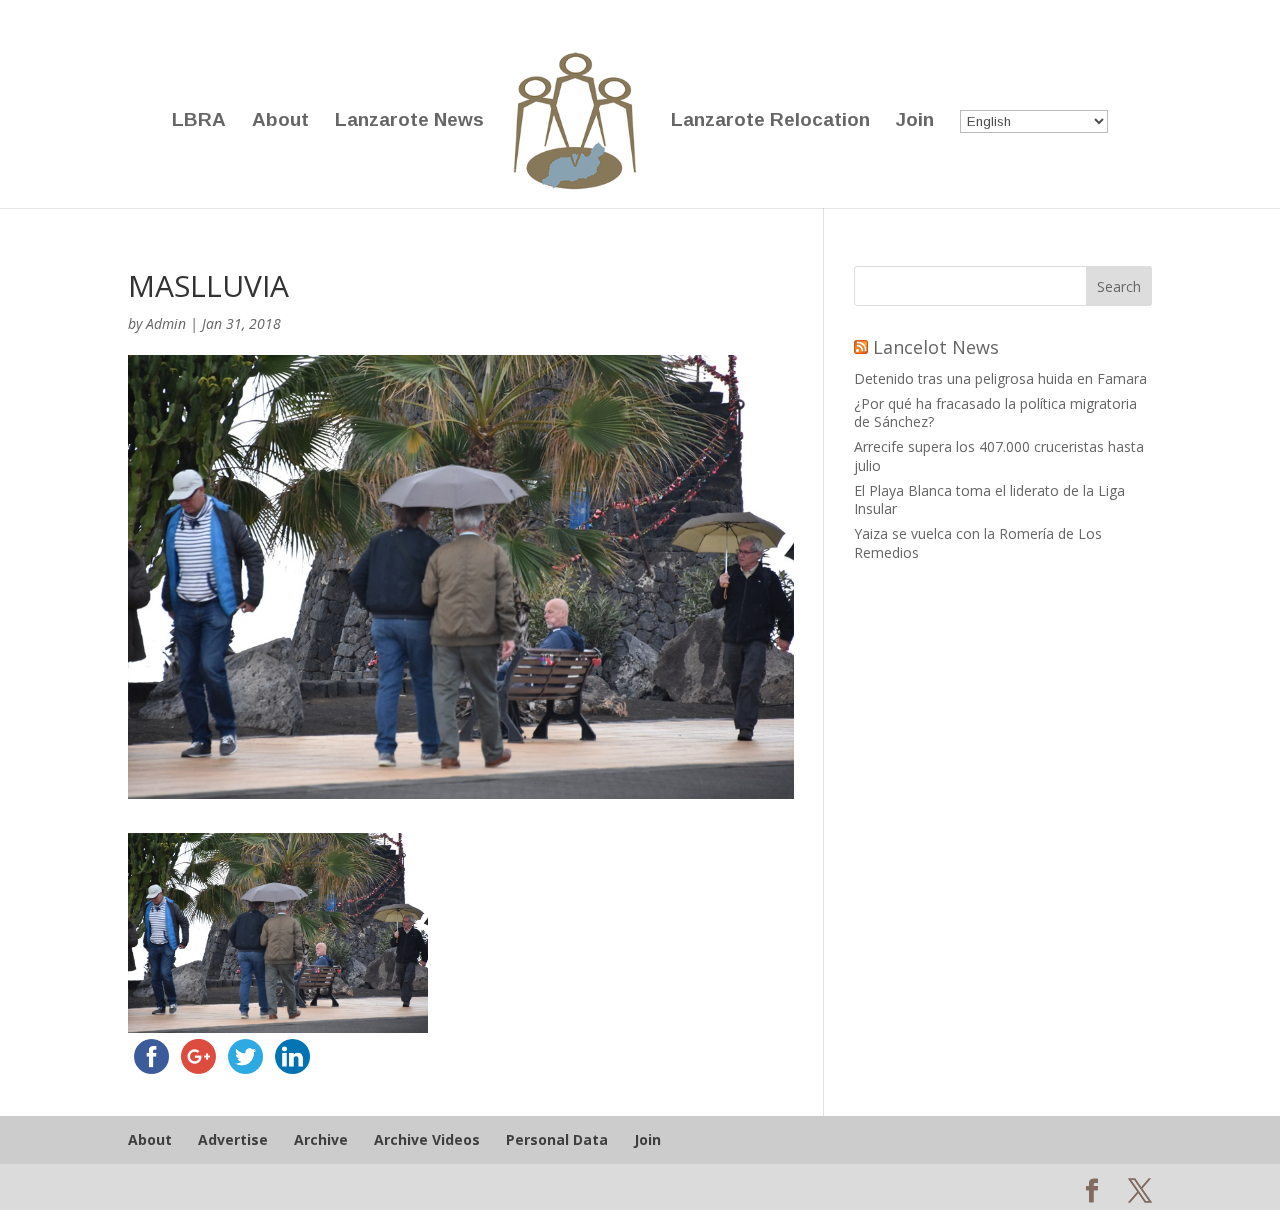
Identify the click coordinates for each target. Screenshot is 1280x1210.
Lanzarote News (409, 121)
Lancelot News (936, 347)
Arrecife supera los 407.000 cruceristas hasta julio (999, 455)
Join (915, 121)
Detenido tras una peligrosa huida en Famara (1000, 378)
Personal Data (557, 1139)
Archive (321, 1139)
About (280, 121)
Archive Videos (427, 1139)
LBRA (199, 121)
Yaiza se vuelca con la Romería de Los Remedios (978, 542)
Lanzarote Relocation (770, 121)
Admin (166, 323)
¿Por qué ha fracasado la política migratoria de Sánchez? (995, 412)
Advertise (233, 1139)
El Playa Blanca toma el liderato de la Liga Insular (989, 499)
